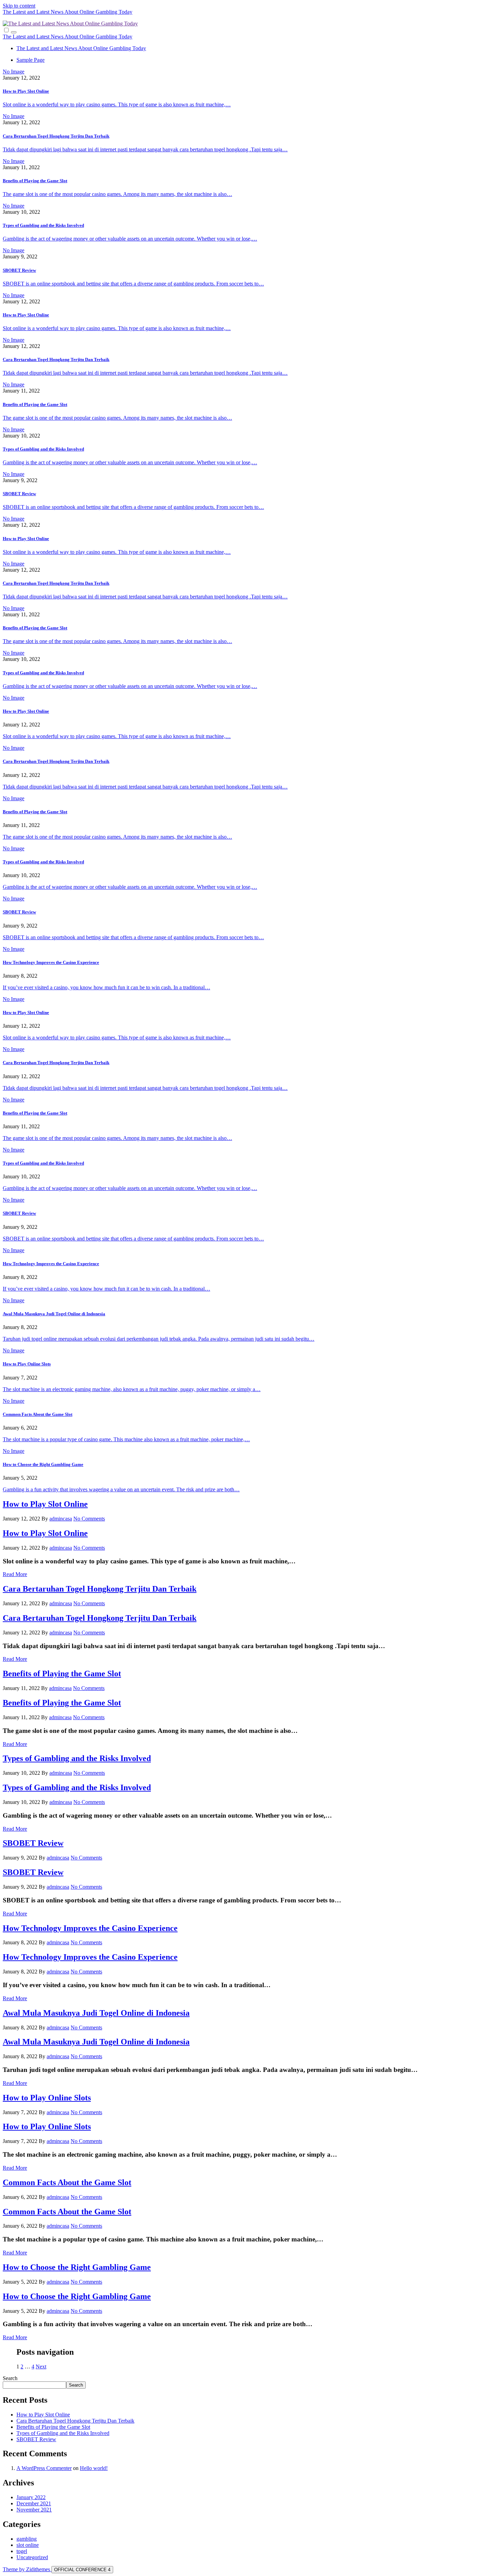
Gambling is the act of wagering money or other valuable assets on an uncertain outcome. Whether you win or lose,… (130, 239)
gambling (27, 2539)
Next (41, 2367)
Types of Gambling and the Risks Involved (43, 225)
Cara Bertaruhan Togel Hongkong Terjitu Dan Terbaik (56, 136)
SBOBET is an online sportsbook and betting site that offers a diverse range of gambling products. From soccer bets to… (133, 284)
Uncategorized (32, 2557)
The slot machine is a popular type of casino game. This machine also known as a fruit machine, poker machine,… (126, 1439)
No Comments (89, 1519)
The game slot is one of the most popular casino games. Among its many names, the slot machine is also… (117, 194)
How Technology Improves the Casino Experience (51, 962)
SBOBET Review (19, 270)
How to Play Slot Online (26, 91)
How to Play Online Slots (27, 1364)
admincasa (61, 1519)
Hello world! (94, 2468)
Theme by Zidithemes (27, 2569)
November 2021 (34, 2510)
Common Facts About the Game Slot (38, 1414)
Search (10, 2378)
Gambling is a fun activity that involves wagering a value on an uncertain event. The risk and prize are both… (121, 1489)
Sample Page (31, 60)
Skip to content (19, 6)
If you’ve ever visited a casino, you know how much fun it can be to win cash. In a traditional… (106, 987)
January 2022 (31, 2497)
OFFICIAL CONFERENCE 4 (82, 2570)
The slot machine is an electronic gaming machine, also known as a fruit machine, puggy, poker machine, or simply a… (132, 1389)
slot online (28, 2545)
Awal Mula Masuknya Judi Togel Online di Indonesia (54, 1314)
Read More (15, 1574)
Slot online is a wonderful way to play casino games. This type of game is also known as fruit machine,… (117, 104)
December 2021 (34, 2503)
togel (22, 2551)
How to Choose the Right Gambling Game (43, 1464)
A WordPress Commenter (44, 2468)
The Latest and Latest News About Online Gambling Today (68, 12)
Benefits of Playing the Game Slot (35, 181)
